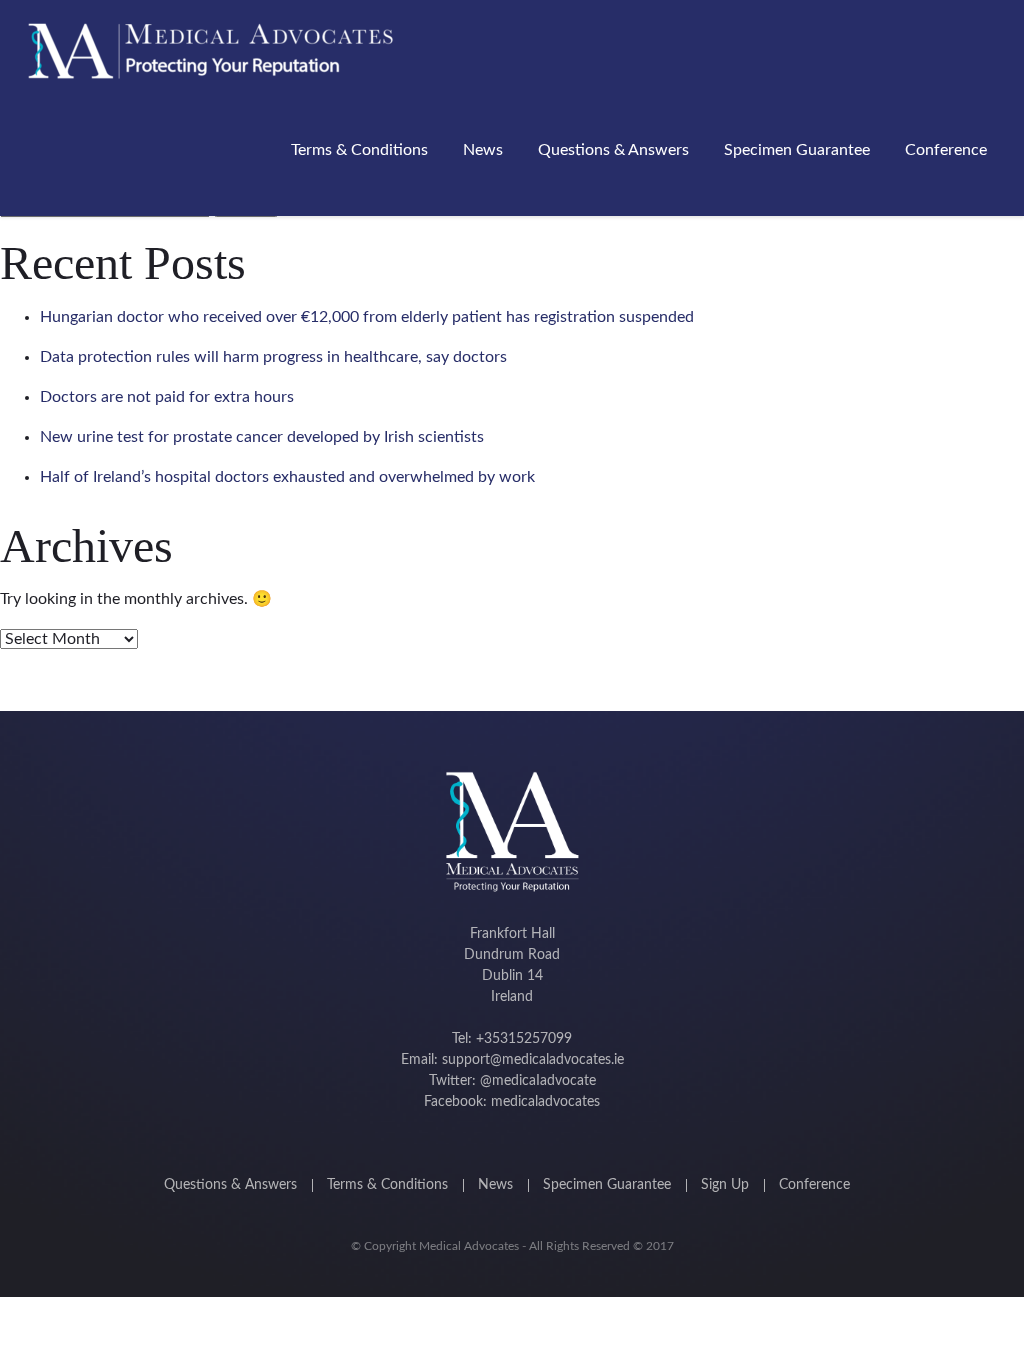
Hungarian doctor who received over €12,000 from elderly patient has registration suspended (367, 317)
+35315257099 (524, 1039)
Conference (946, 150)
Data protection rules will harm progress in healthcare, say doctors (273, 357)
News (483, 150)
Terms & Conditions (359, 150)
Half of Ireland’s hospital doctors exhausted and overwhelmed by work (287, 477)
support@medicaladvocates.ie (533, 1060)
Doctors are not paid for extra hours (167, 397)
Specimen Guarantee (797, 150)
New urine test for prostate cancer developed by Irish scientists (262, 437)
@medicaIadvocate (538, 1081)
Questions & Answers (613, 150)
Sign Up (725, 1185)
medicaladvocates (545, 1102)
